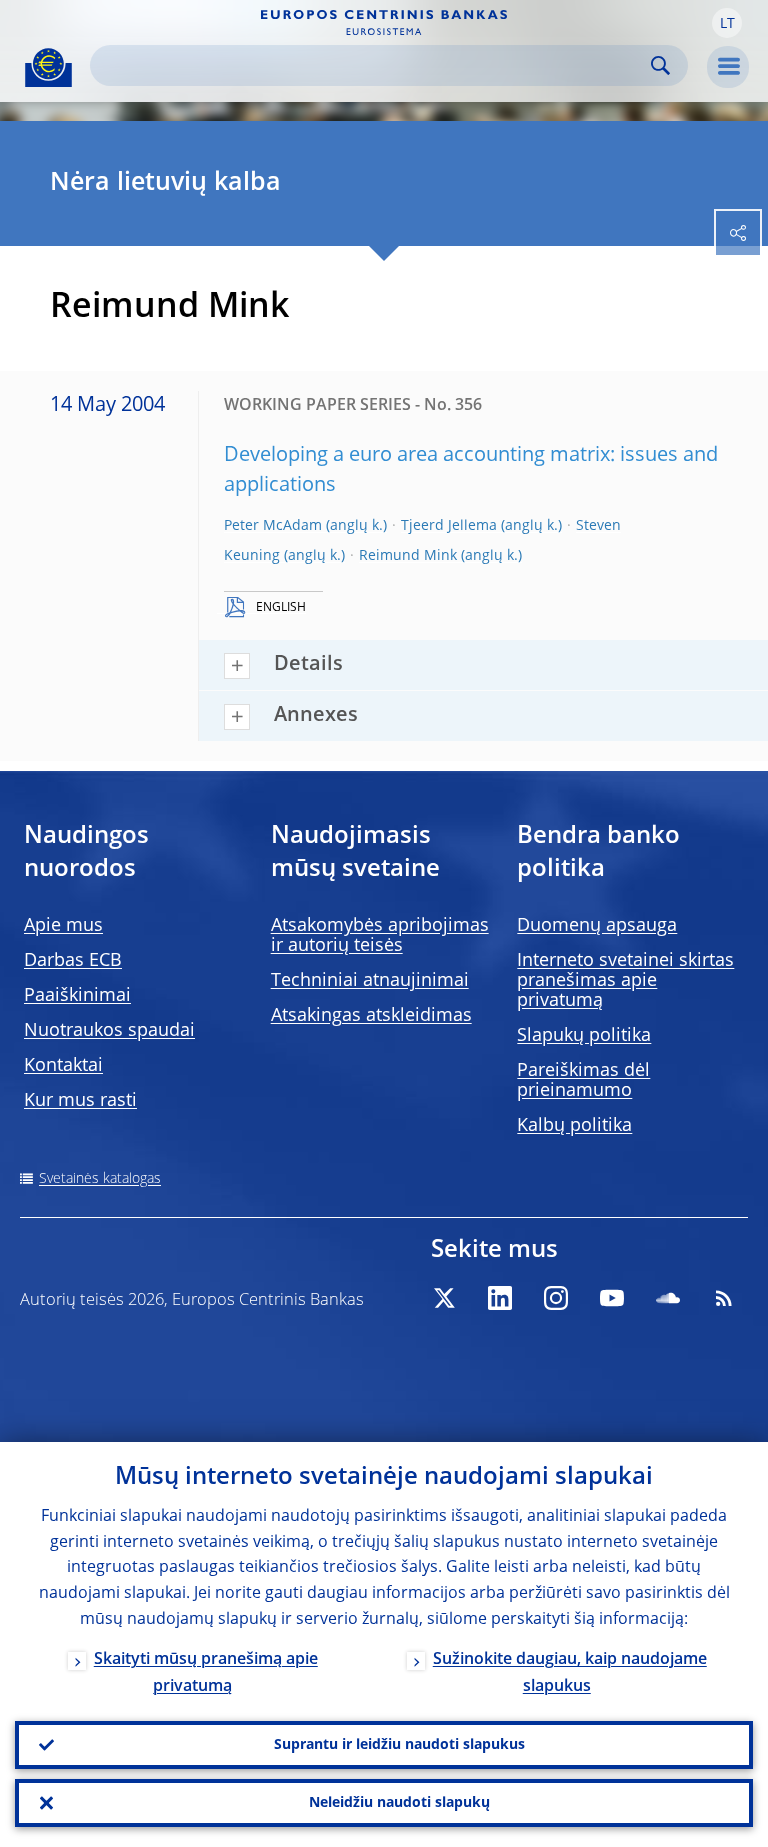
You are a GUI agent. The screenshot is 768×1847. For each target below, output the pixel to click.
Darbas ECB (73, 961)
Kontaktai (63, 1066)
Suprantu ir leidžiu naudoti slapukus (399, 1745)
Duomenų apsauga (597, 926)
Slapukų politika (584, 1036)
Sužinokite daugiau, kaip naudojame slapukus (570, 1673)
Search (660, 65)
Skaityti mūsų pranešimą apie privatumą (206, 1673)
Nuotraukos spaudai (109, 1031)
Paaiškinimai (77, 996)
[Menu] (728, 67)
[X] (444, 1298)
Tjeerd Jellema (449, 526)
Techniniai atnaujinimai (370, 981)
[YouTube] (612, 1298)
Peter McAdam (273, 526)
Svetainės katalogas (100, 1179)
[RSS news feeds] (724, 1298)
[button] (727, 23)
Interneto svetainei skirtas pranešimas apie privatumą (625, 981)
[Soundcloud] (668, 1298)
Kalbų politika (574, 1126)
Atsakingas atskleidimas (371, 1016)
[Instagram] (556, 1298)
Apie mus (63, 926)
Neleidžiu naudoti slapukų (399, 1803)
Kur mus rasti (80, 1101)
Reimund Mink (408, 556)
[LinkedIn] (500, 1298)
